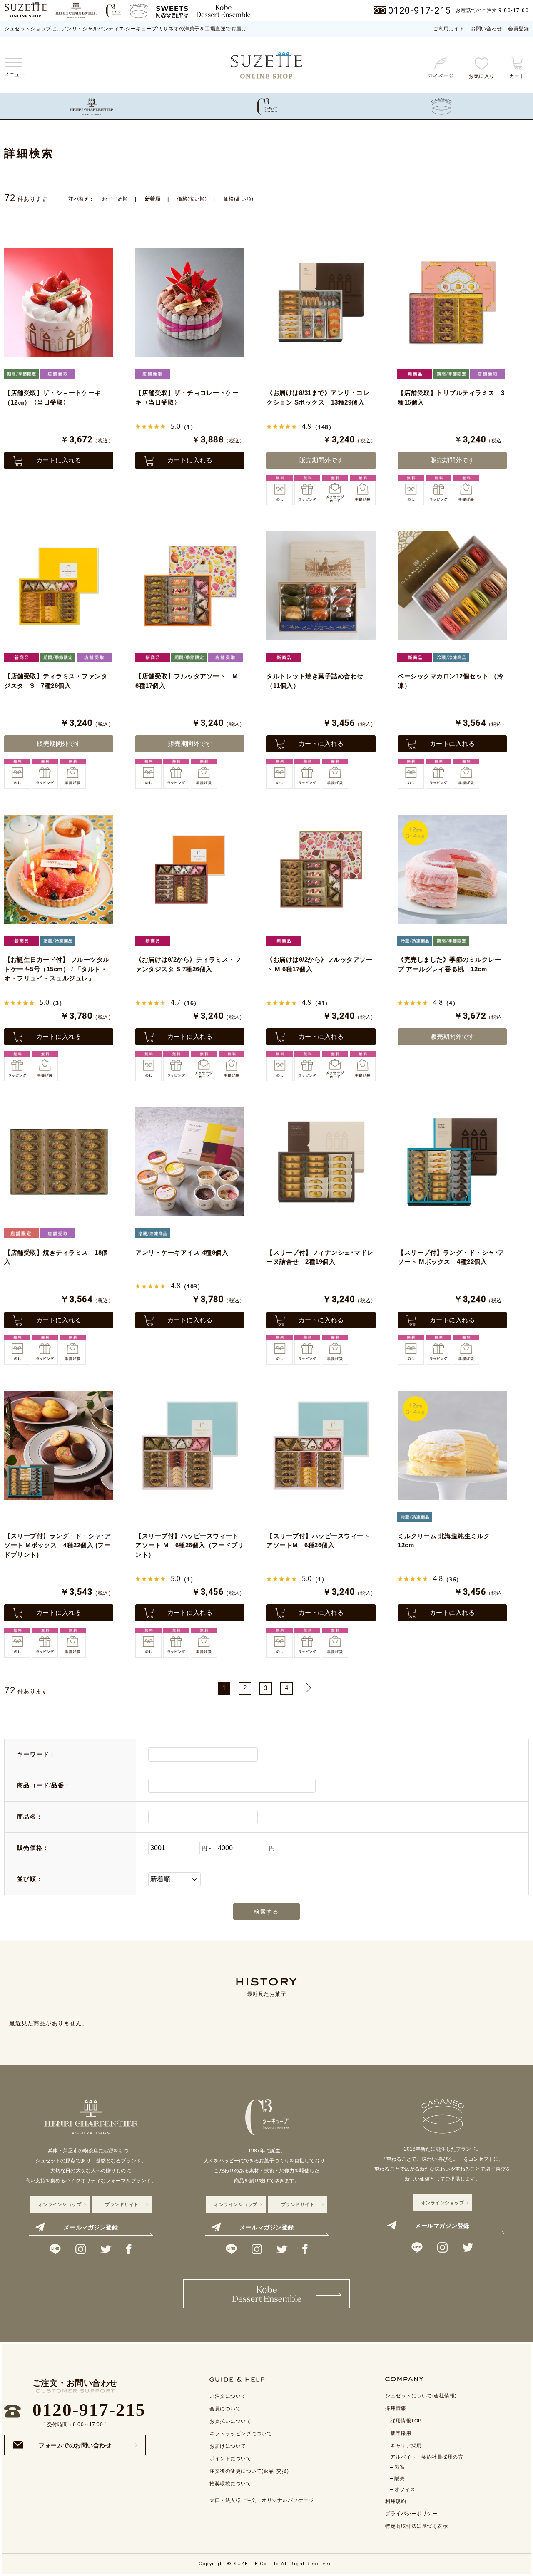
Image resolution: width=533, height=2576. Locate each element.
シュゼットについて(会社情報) (421, 2396)
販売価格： (33, 1848)
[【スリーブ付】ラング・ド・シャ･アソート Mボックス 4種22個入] (452, 1162)
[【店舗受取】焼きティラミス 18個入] (59, 1162)
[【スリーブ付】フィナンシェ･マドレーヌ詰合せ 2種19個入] (321, 1162)
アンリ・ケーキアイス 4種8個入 (182, 1252)
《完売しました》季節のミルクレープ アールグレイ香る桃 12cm (449, 964)
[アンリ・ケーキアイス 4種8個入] (190, 1162)
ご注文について (228, 2396)
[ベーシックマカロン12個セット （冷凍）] (452, 586)
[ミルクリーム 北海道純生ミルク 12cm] (452, 1445)
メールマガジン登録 (91, 2227)
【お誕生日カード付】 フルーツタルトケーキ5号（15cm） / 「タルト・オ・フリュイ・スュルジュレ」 (57, 969)
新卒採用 (401, 2433)
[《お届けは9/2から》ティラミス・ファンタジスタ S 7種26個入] (190, 869)
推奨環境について (230, 2484)
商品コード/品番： (44, 1785)
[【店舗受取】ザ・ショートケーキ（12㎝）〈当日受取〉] (59, 303)
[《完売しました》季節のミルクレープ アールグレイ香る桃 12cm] (452, 869)
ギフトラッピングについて (241, 2434)
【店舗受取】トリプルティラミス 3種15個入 (451, 397)
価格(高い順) (239, 199)
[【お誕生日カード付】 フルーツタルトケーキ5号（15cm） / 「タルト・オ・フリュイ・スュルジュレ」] (59, 869)
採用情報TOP (406, 2421)
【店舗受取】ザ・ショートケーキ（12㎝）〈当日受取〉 (53, 397)
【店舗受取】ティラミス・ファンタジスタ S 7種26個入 (56, 681)
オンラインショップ (60, 2204)
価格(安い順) (192, 199)
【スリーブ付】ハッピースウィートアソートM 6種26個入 (318, 1541)
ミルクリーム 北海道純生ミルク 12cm (447, 1541)
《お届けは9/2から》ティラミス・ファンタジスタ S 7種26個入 (188, 964)
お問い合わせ (486, 29)
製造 (400, 2467)
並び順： (30, 1879)
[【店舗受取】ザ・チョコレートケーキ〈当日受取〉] (190, 303)
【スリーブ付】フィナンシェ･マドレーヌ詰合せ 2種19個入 (320, 1257)
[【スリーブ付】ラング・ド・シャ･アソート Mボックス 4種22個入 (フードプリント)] (59, 1445)
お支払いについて (230, 2421)
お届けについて (228, 2446)
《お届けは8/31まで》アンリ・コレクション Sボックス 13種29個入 (318, 397)
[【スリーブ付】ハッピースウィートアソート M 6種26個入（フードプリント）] (190, 1445)
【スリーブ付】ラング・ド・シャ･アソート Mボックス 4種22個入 (451, 1257)
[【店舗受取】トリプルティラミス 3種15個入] (452, 303)
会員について (225, 2409)
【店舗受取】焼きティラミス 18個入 (56, 1257)
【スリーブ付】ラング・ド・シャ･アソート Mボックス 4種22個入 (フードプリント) (58, 1545)
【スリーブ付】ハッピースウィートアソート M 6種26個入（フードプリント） (190, 1545)
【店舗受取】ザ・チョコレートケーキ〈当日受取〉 (187, 397)
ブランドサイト (122, 2204)
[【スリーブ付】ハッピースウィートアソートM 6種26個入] (321, 1445)
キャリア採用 (406, 2446)
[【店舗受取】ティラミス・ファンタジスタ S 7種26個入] (59, 586)
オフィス (405, 2489)
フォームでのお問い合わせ (75, 2443)
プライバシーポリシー (411, 2514)
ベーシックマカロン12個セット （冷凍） (451, 681)
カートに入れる (59, 460)
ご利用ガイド (449, 29)
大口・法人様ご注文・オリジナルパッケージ (262, 2500)
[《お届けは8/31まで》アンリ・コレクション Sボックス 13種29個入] (321, 303)
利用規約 (396, 2501)
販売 (400, 2479)
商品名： (30, 1817)
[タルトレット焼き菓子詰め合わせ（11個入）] (321, 586)
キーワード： (36, 1754)
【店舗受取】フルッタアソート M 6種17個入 (190, 681)
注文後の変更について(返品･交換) (249, 2471)
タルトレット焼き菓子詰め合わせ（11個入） (315, 681)
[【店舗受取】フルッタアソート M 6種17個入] (190, 586)
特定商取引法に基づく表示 (416, 2526)
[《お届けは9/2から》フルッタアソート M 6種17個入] (321, 869)
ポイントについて (230, 2459)
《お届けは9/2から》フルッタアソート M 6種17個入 (319, 964)
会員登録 (518, 29)
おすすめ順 (115, 199)
